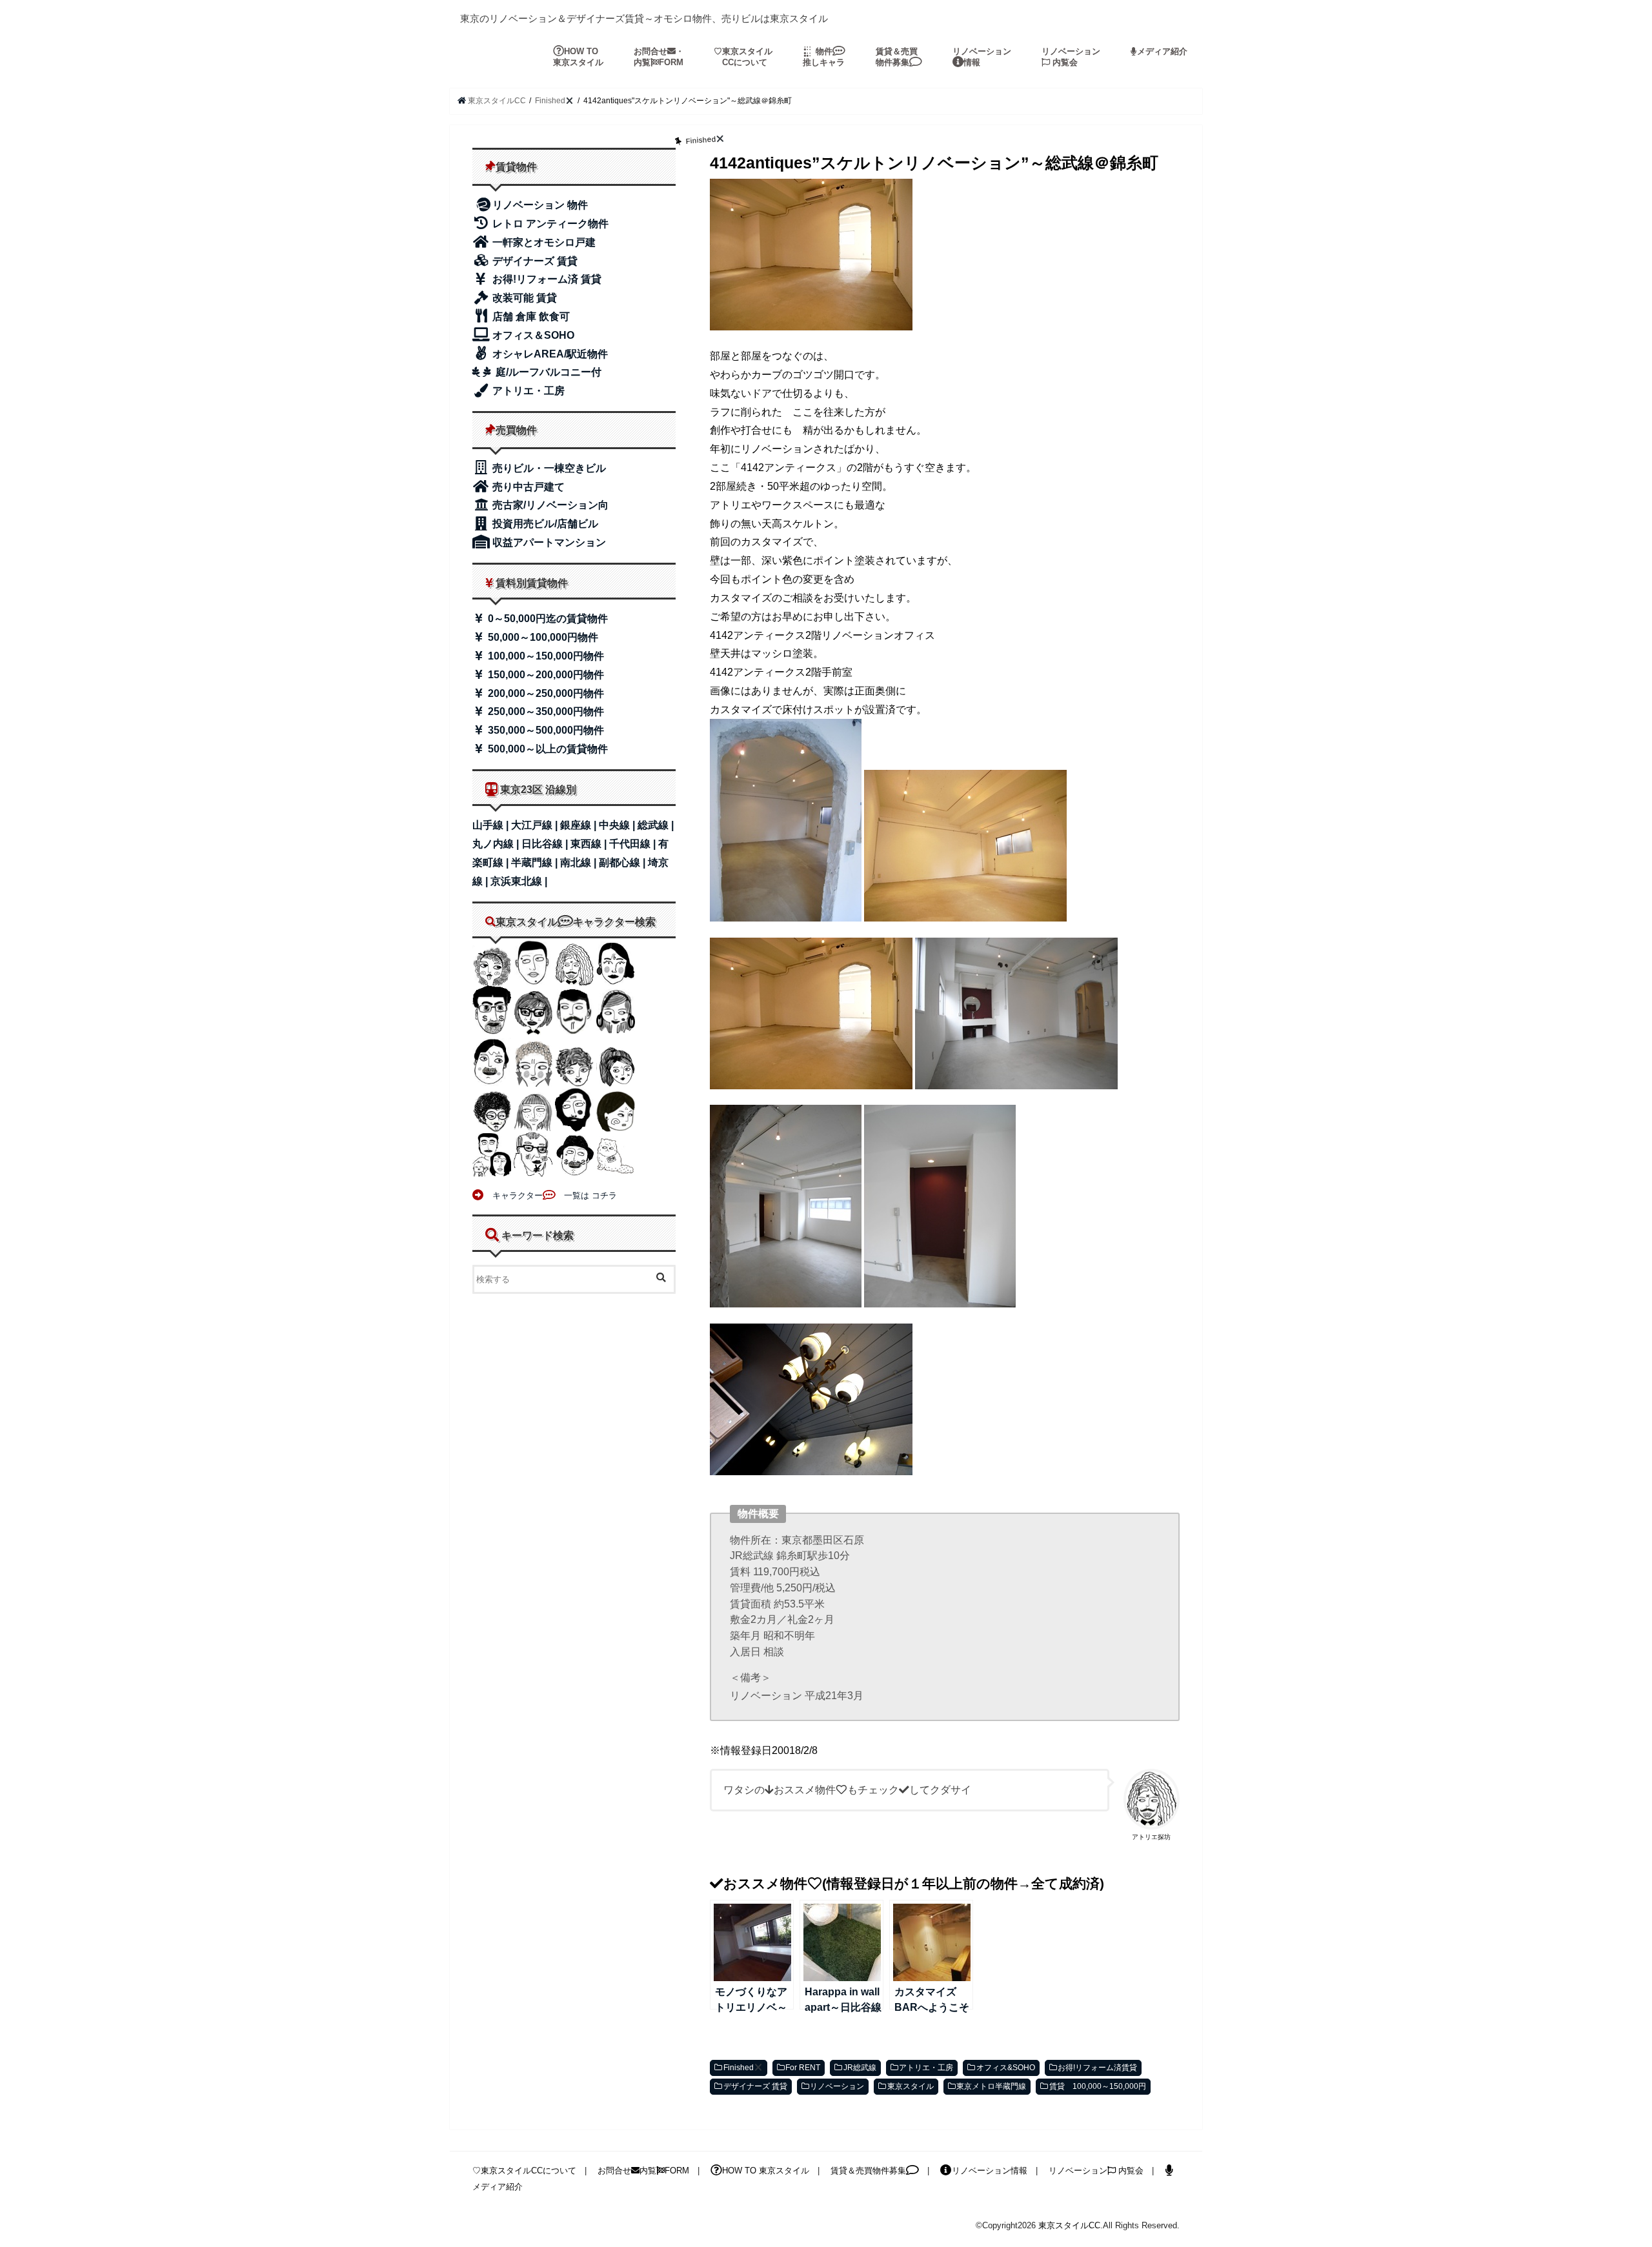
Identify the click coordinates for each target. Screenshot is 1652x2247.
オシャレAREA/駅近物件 (549, 354)
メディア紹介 (1162, 51)
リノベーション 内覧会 (1071, 57)
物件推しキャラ (824, 57)
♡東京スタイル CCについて (743, 57)
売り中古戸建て (527, 487)
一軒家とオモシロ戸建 (543, 242)
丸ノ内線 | (497, 844)
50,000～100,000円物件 (542, 637)
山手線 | (492, 825)
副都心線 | (623, 862)
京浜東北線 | (519, 881)
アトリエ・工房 (926, 2068)
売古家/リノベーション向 (549, 505)
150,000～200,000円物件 (545, 675)
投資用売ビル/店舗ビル (544, 524)
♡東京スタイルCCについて (524, 2171)
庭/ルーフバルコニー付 (547, 372)
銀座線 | (579, 825)
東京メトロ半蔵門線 (991, 2086)
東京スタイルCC (1069, 2225)
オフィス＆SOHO (532, 335)
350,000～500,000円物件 (545, 730)
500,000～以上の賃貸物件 (547, 749)
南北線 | (579, 862)
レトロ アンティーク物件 (549, 224)
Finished (739, 2068)
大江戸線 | (536, 825)
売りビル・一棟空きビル (548, 468)
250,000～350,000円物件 (545, 711)
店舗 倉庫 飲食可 (530, 317)
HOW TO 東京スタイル (578, 57)
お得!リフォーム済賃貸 (1097, 2068)
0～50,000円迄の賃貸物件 (547, 619)
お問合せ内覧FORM (643, 2171)
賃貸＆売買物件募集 (897, 57)
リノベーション (837, 2086)
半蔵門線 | (536, 862)
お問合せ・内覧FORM (659, 57)
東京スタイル (911, 2086)
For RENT (803, 2068)
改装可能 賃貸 (523, 298)
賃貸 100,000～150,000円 (1098, 2086)
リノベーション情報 (982, 57)
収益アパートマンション (548, 542)
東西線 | (590, 844)
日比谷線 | (546, 844)
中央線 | (618, 825)
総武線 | (656, 825)
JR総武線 (860, 2068)
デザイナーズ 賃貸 (755, 2086)
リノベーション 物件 (540, 205)
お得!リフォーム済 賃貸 (546, 279)
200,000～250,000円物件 (545, 693)
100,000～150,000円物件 (545, 656)
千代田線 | (634, 844)
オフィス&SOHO (1006, 2068)
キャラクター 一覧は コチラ (550, 1195)
